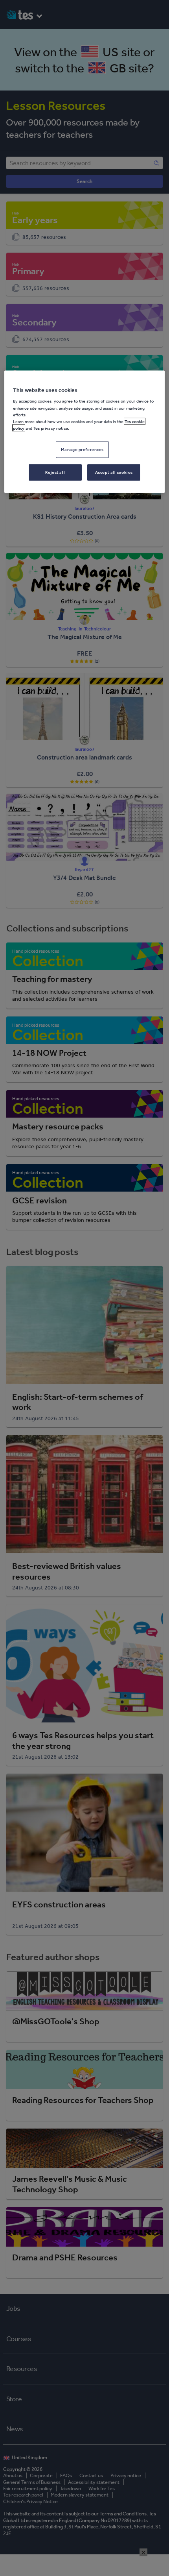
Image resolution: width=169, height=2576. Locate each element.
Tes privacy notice (51, 428)
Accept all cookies (114, 472)
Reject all (55, 472)
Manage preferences (82, 449)
